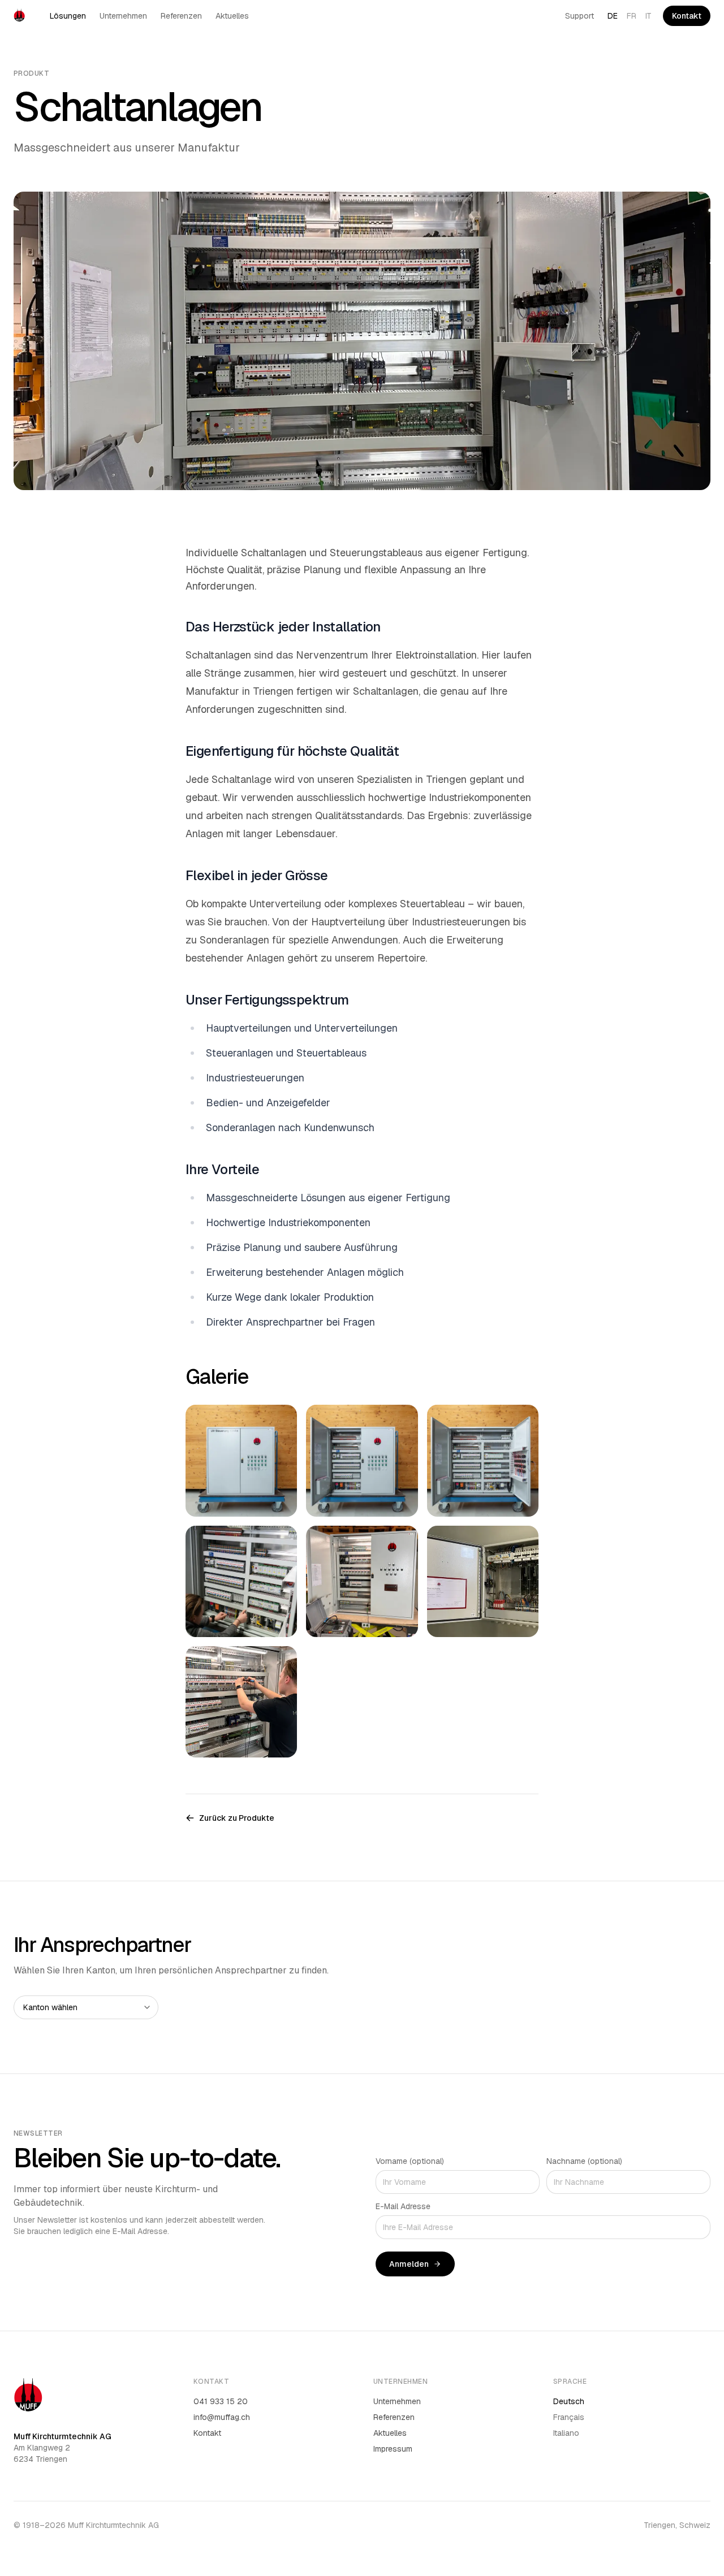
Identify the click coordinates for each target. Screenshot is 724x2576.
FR (632, 16)
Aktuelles (232, 16)
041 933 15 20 (221, 2401)
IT (648, 16)
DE (613, 16)
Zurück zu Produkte (237, 1818)
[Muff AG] (19, 16)
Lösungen (68, 16)
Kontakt (687, 16)
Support (579, 16)
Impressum (393, 2449)
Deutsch (569, 2401)
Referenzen (181, 16)
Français (569, 2417)
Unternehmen (123, 16)
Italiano (566, 2433)
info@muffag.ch (222, 2417)
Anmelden (409, 2264)
